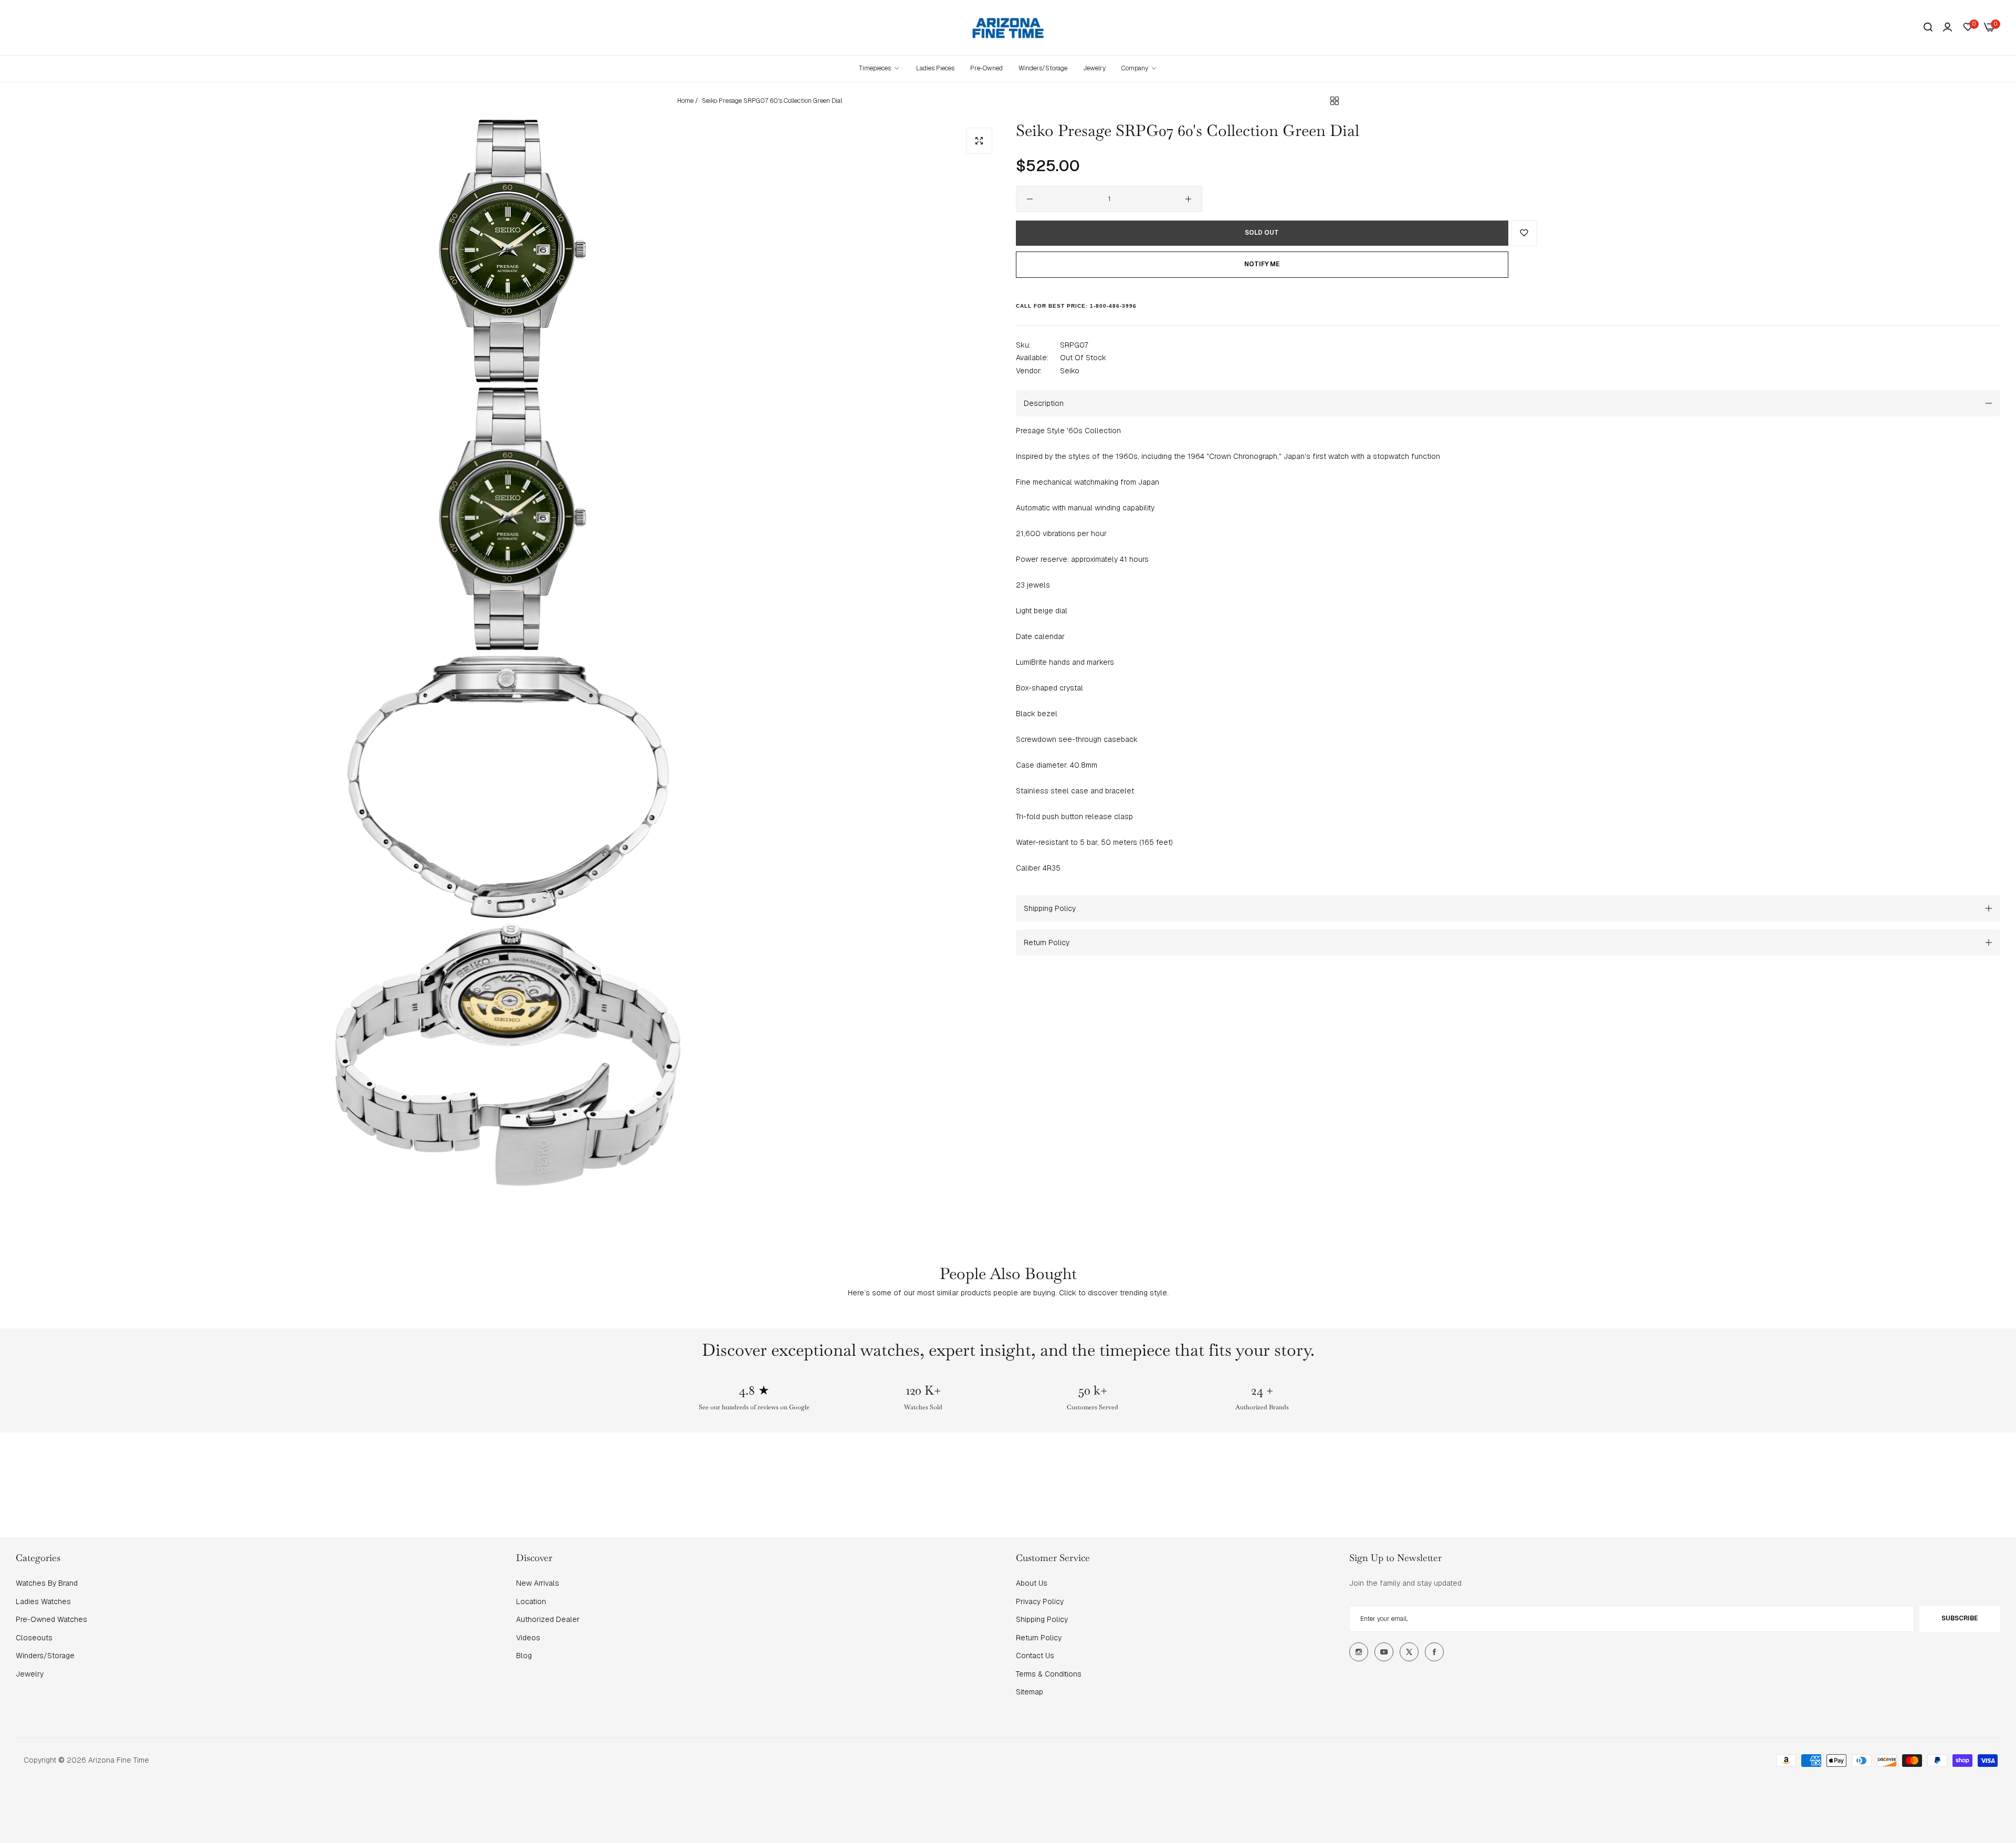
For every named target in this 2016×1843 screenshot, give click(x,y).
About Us (1032, 1583)
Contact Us (1035, 1656)
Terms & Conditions (1049, 1674)
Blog (524, 1656)
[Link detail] (1359, 1652)
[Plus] (1188, 199)
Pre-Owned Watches (51, 1619)
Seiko (1070, 370)
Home (685, 101)
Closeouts (34, 1638)
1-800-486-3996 (1113, 306)
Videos (528, 1638)
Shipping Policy (1042, 1619)
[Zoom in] (979, 141)
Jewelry (30, 1674)
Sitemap (1030, 1692)
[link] (1140, 69)
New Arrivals (538, 1583)
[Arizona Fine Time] (1008, 28)
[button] (1524, 233)
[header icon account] (1947, 27)
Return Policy (1039, 1638)
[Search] (1928, 28)
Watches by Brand (47, 1583)
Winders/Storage (45, 1656)
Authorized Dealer (548, 1619)
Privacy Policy (1040, 1601)
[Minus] (1030, 199)
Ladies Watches (43, 1601)
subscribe (1960, 1618)
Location (531, 1601)
